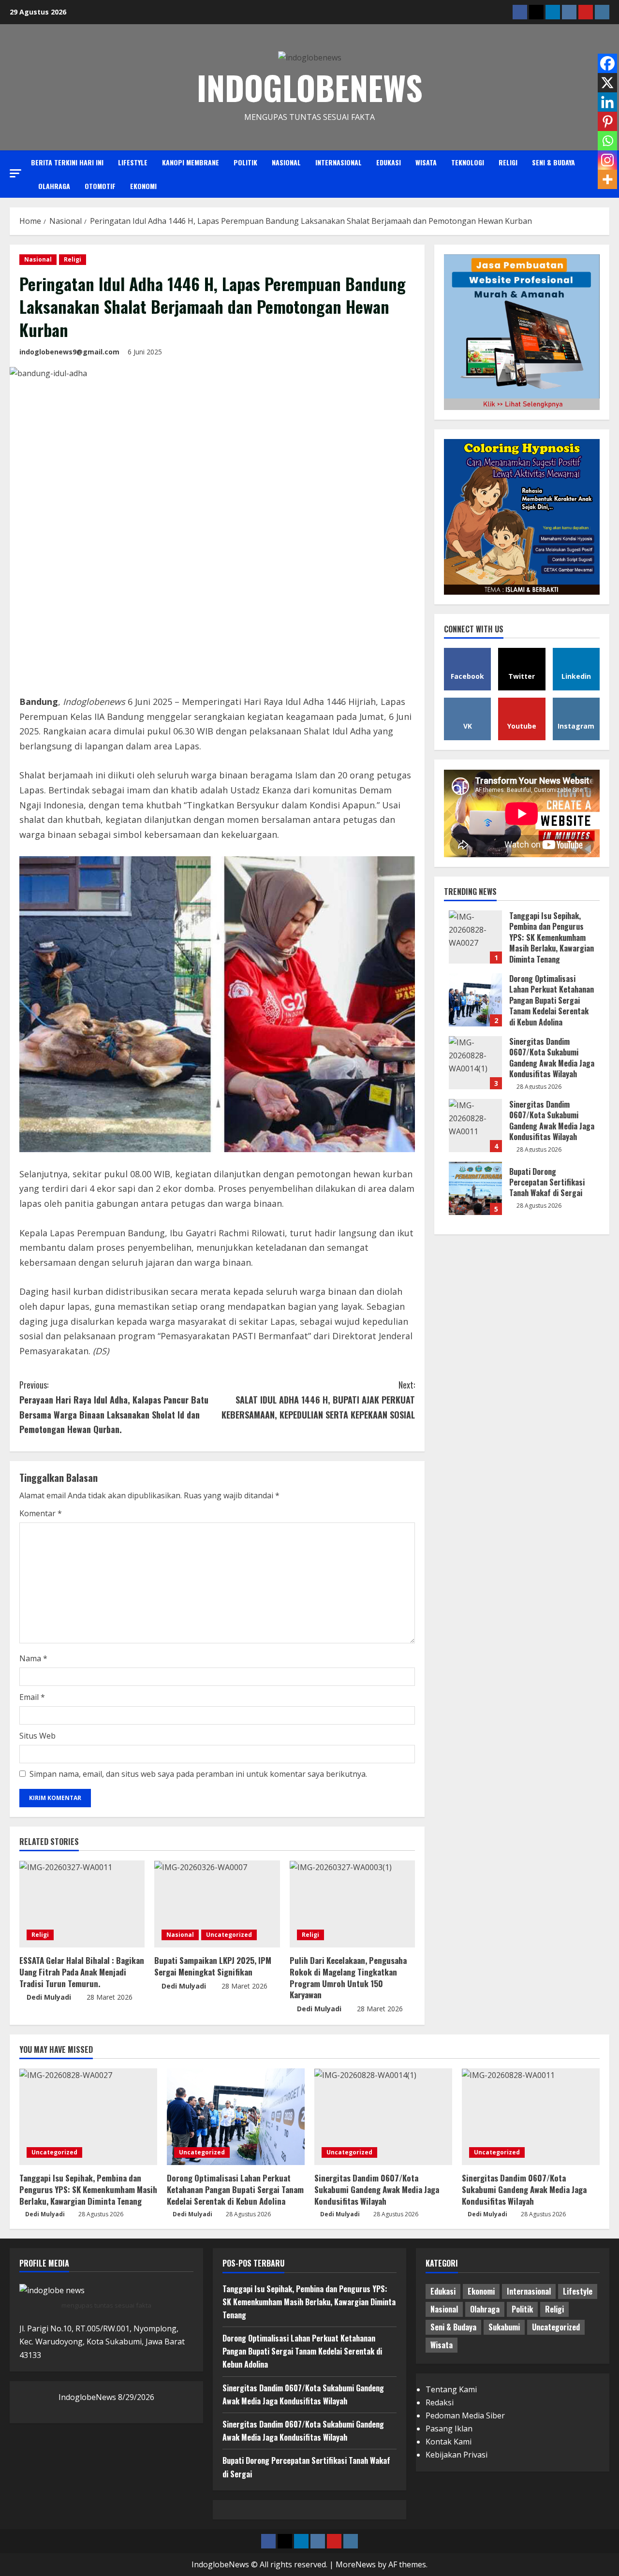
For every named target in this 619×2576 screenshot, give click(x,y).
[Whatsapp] (607, 141)
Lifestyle (133, 162)
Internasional (339, 162)
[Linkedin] (607, 102)
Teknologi (468, 162)
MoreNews (356, 2564)
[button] (15, 173)
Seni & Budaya (553, 162)
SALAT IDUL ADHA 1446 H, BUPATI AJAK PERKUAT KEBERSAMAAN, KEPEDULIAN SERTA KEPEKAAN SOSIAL (318, 1399)
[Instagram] (607, 160)
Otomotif (100, 186)
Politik (245, 162)
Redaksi (440, 2402)
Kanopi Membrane (191, 162)
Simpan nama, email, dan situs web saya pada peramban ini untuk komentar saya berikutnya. (198, 1774)
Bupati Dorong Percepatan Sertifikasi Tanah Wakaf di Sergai (475, 1188)
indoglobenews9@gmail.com (69, 352)
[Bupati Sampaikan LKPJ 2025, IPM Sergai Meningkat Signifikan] (217, 1904)
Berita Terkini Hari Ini (67, 162)
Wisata (426, 162)
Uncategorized (229, 1935)
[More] (607, 179)
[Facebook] (607, 63)
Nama (33, 1658)
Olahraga (54, 186)
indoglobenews (310, 87)
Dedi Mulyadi (49, 1997)
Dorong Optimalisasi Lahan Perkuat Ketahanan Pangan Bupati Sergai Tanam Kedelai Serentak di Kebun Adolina (475, 1000)
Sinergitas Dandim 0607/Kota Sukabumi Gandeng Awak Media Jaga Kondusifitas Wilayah (475, 1063)
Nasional (286, 162)
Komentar (41, 1513)
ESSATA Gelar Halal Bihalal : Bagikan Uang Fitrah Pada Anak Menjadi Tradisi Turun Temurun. (82, 1972)
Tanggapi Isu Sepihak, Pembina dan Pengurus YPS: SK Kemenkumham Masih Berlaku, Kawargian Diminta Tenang (475, 937)
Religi (508, 162)
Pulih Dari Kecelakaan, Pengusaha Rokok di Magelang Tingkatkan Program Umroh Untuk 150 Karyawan (348, 1977)
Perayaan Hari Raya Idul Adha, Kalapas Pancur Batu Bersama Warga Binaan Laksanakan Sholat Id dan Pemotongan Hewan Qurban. (114, 1407)
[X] (607, 83)
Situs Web (37, 1736)
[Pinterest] (607, 121)
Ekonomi (143, 186)
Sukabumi (504, 2327)
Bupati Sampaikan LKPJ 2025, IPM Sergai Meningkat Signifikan (213, 1966)
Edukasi (389, 162)
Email (32, 1697)
